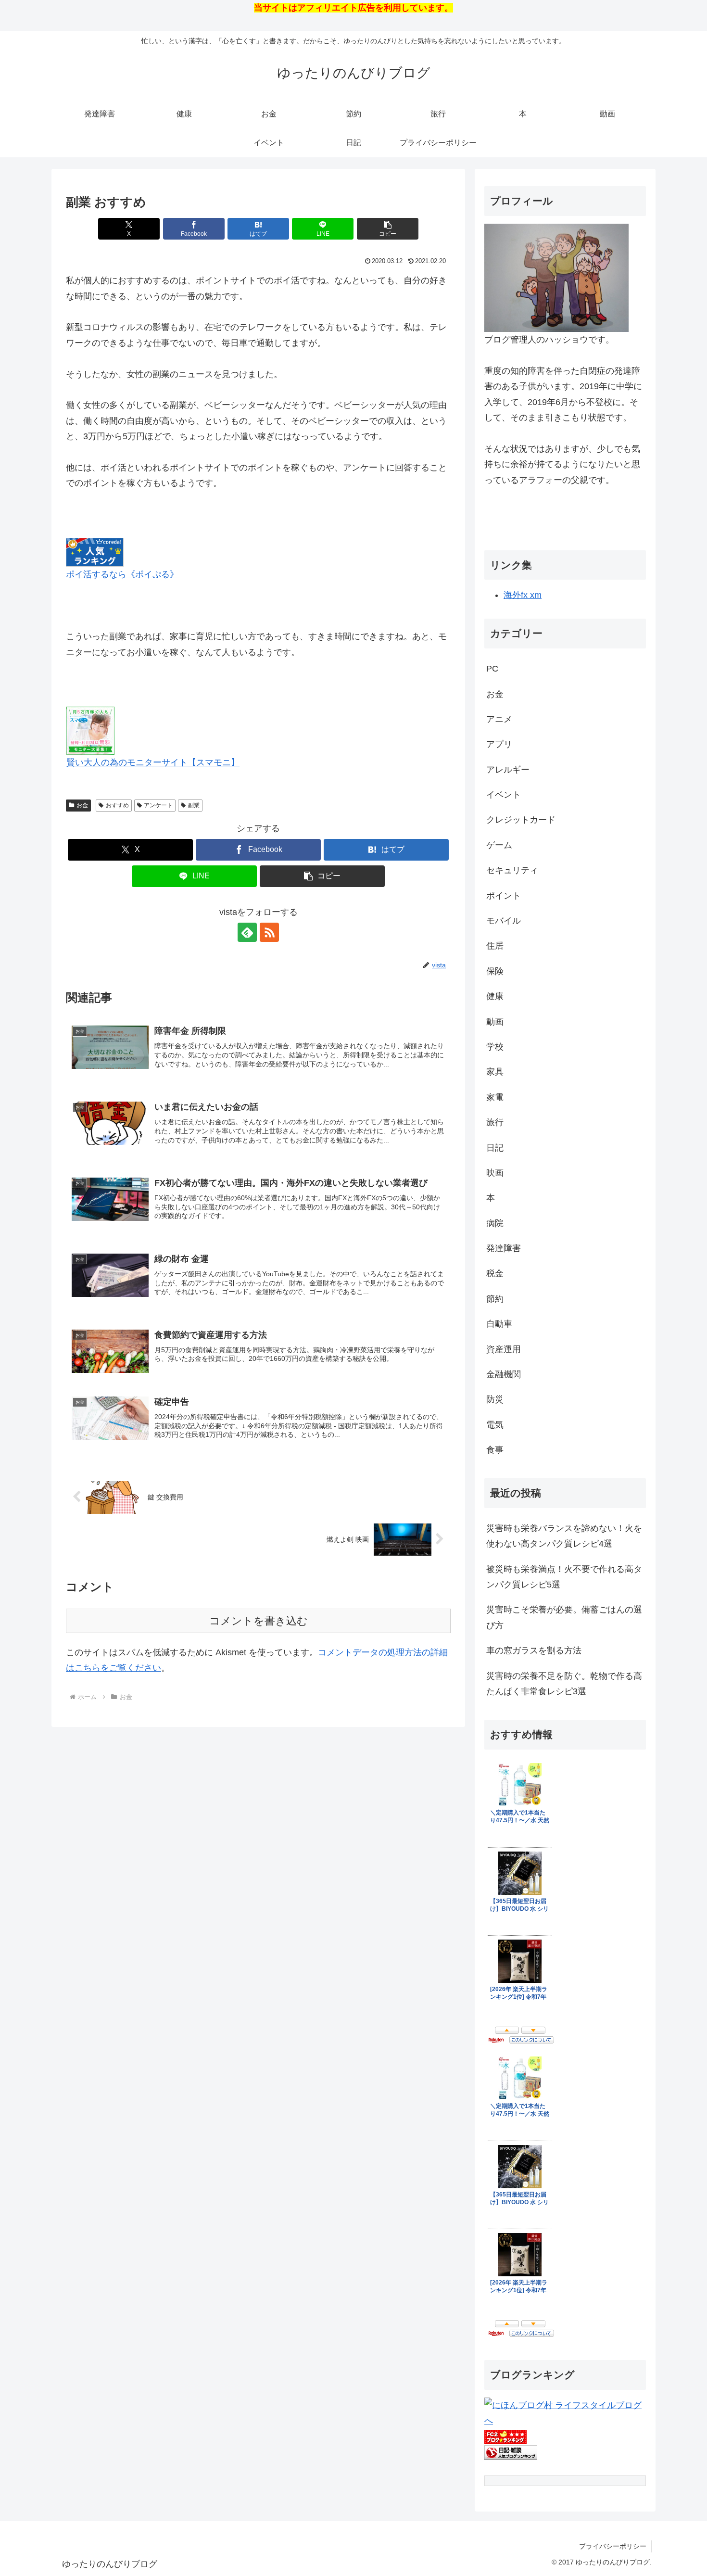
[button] (388, 229)
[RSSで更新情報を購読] (269, 932)
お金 (82, 805)
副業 (194, 805)
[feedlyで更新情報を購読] (247, 932)
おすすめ (117, 805)
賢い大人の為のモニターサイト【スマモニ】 (153, 762)
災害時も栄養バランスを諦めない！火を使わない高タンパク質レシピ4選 (564, 1536)
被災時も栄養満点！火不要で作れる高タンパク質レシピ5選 (564, 1577)
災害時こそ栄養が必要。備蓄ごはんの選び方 (564, 1617)
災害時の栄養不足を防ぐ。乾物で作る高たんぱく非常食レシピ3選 (564, 1684)
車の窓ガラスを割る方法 (534, 1650)
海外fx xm (523, 595)
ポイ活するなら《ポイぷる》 (122, 574)
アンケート (158, 805)
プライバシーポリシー (613, 2546)
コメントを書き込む (259, 1621)
